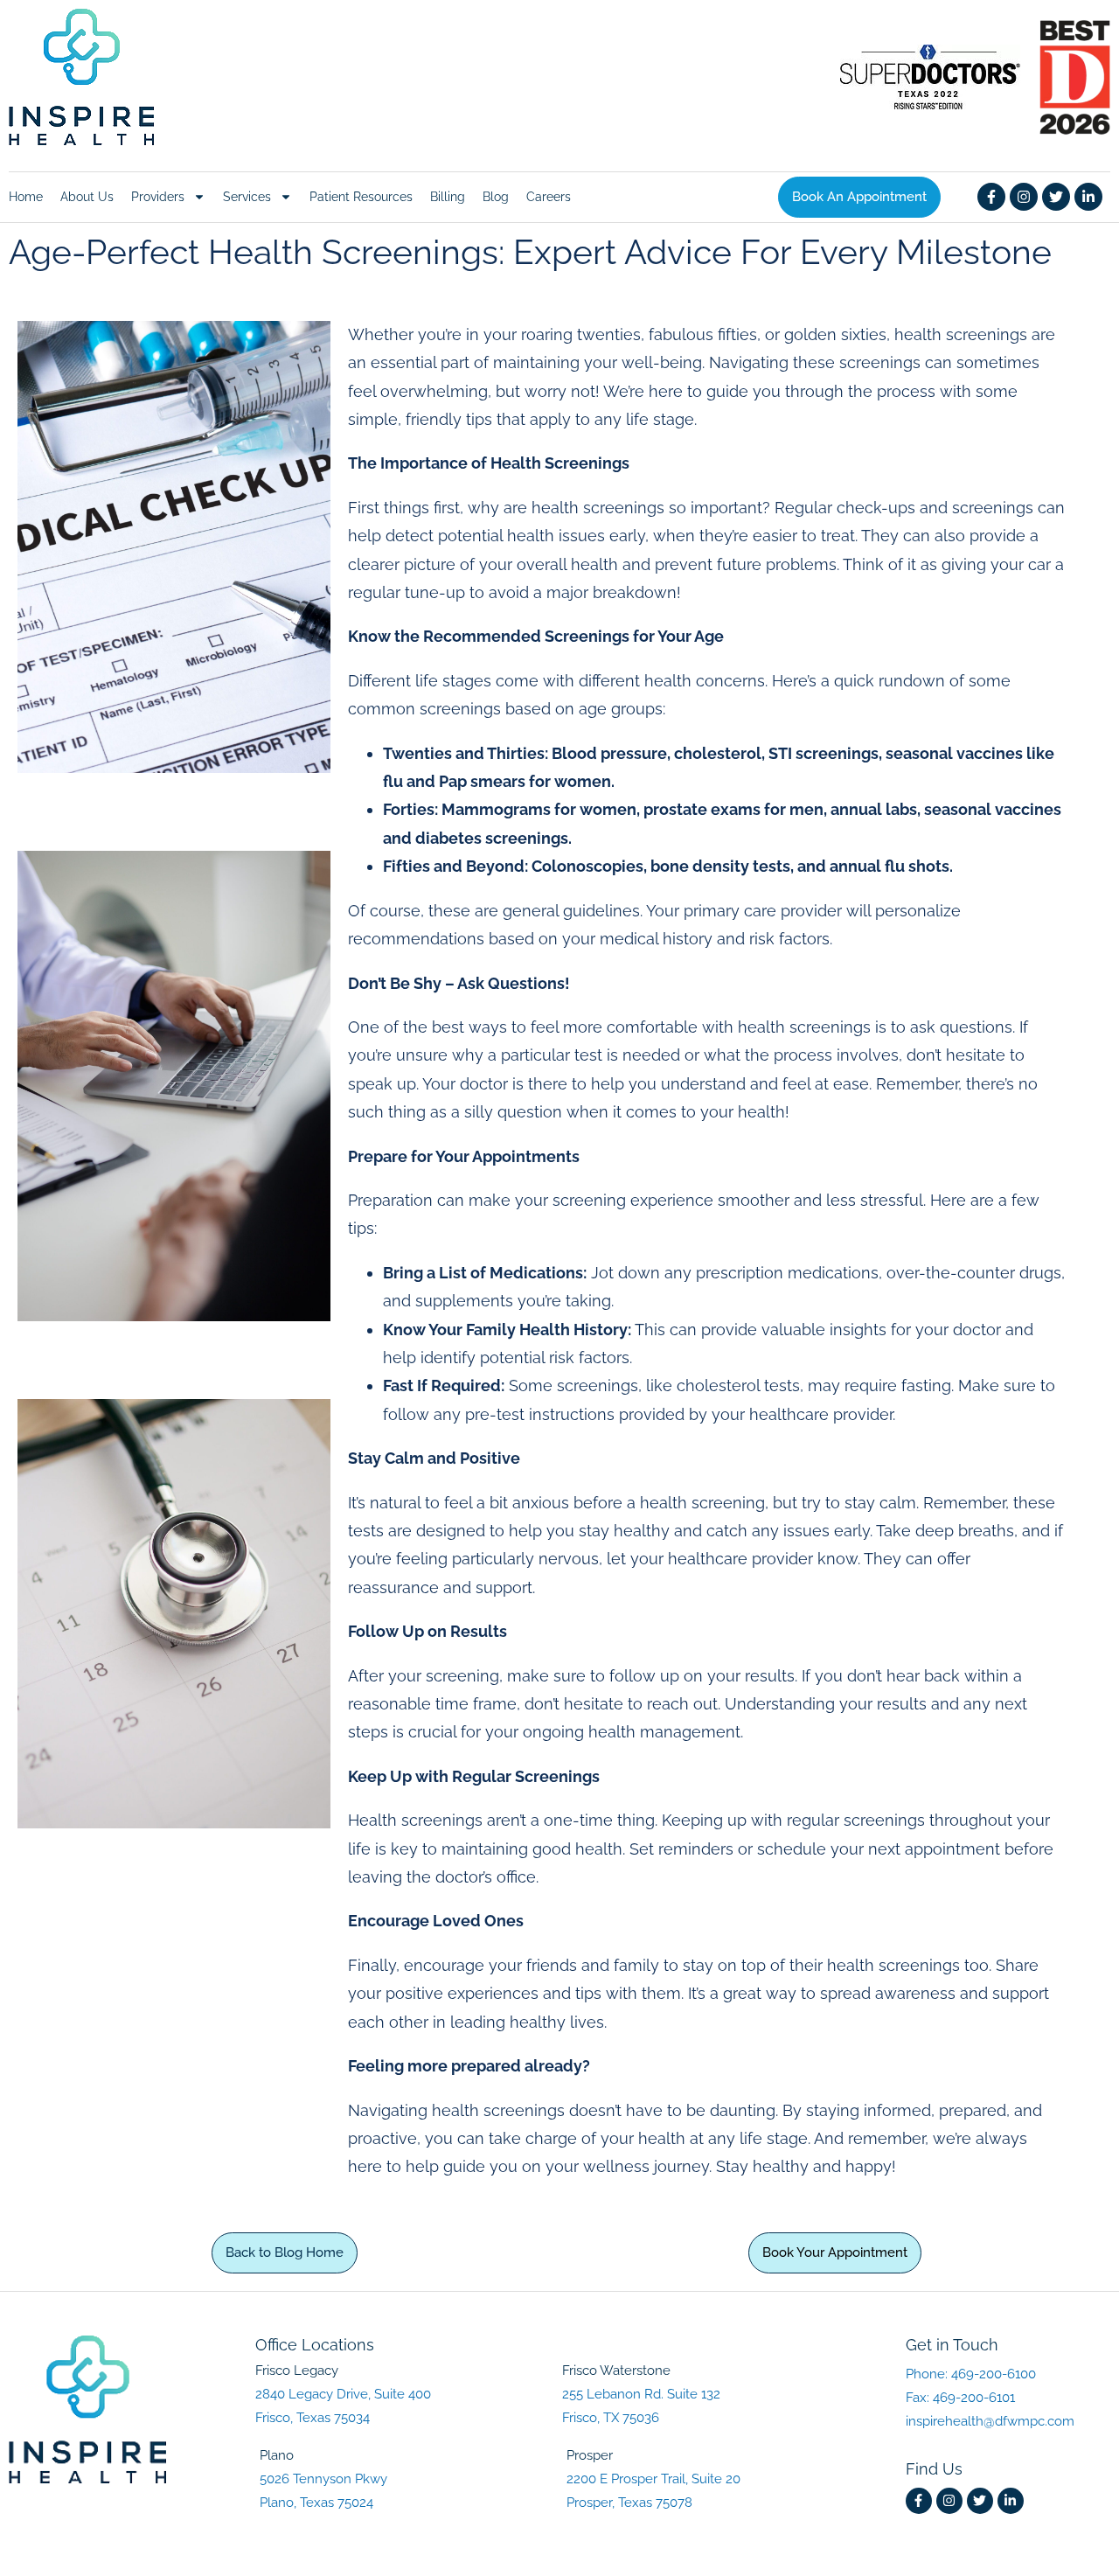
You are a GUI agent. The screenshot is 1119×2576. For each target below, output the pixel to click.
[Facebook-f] (991, 197)
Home (26, 197)
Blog (496, 197)
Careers (549, 197)
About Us (87, 197)
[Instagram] (1024, 197)
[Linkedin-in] (1088, 197)
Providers (158, 197)
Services (247, 197)
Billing (448, 197)
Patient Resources (361, 197)
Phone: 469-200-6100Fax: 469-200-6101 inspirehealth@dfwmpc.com (990, 2398)
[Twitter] (1056, 197)
